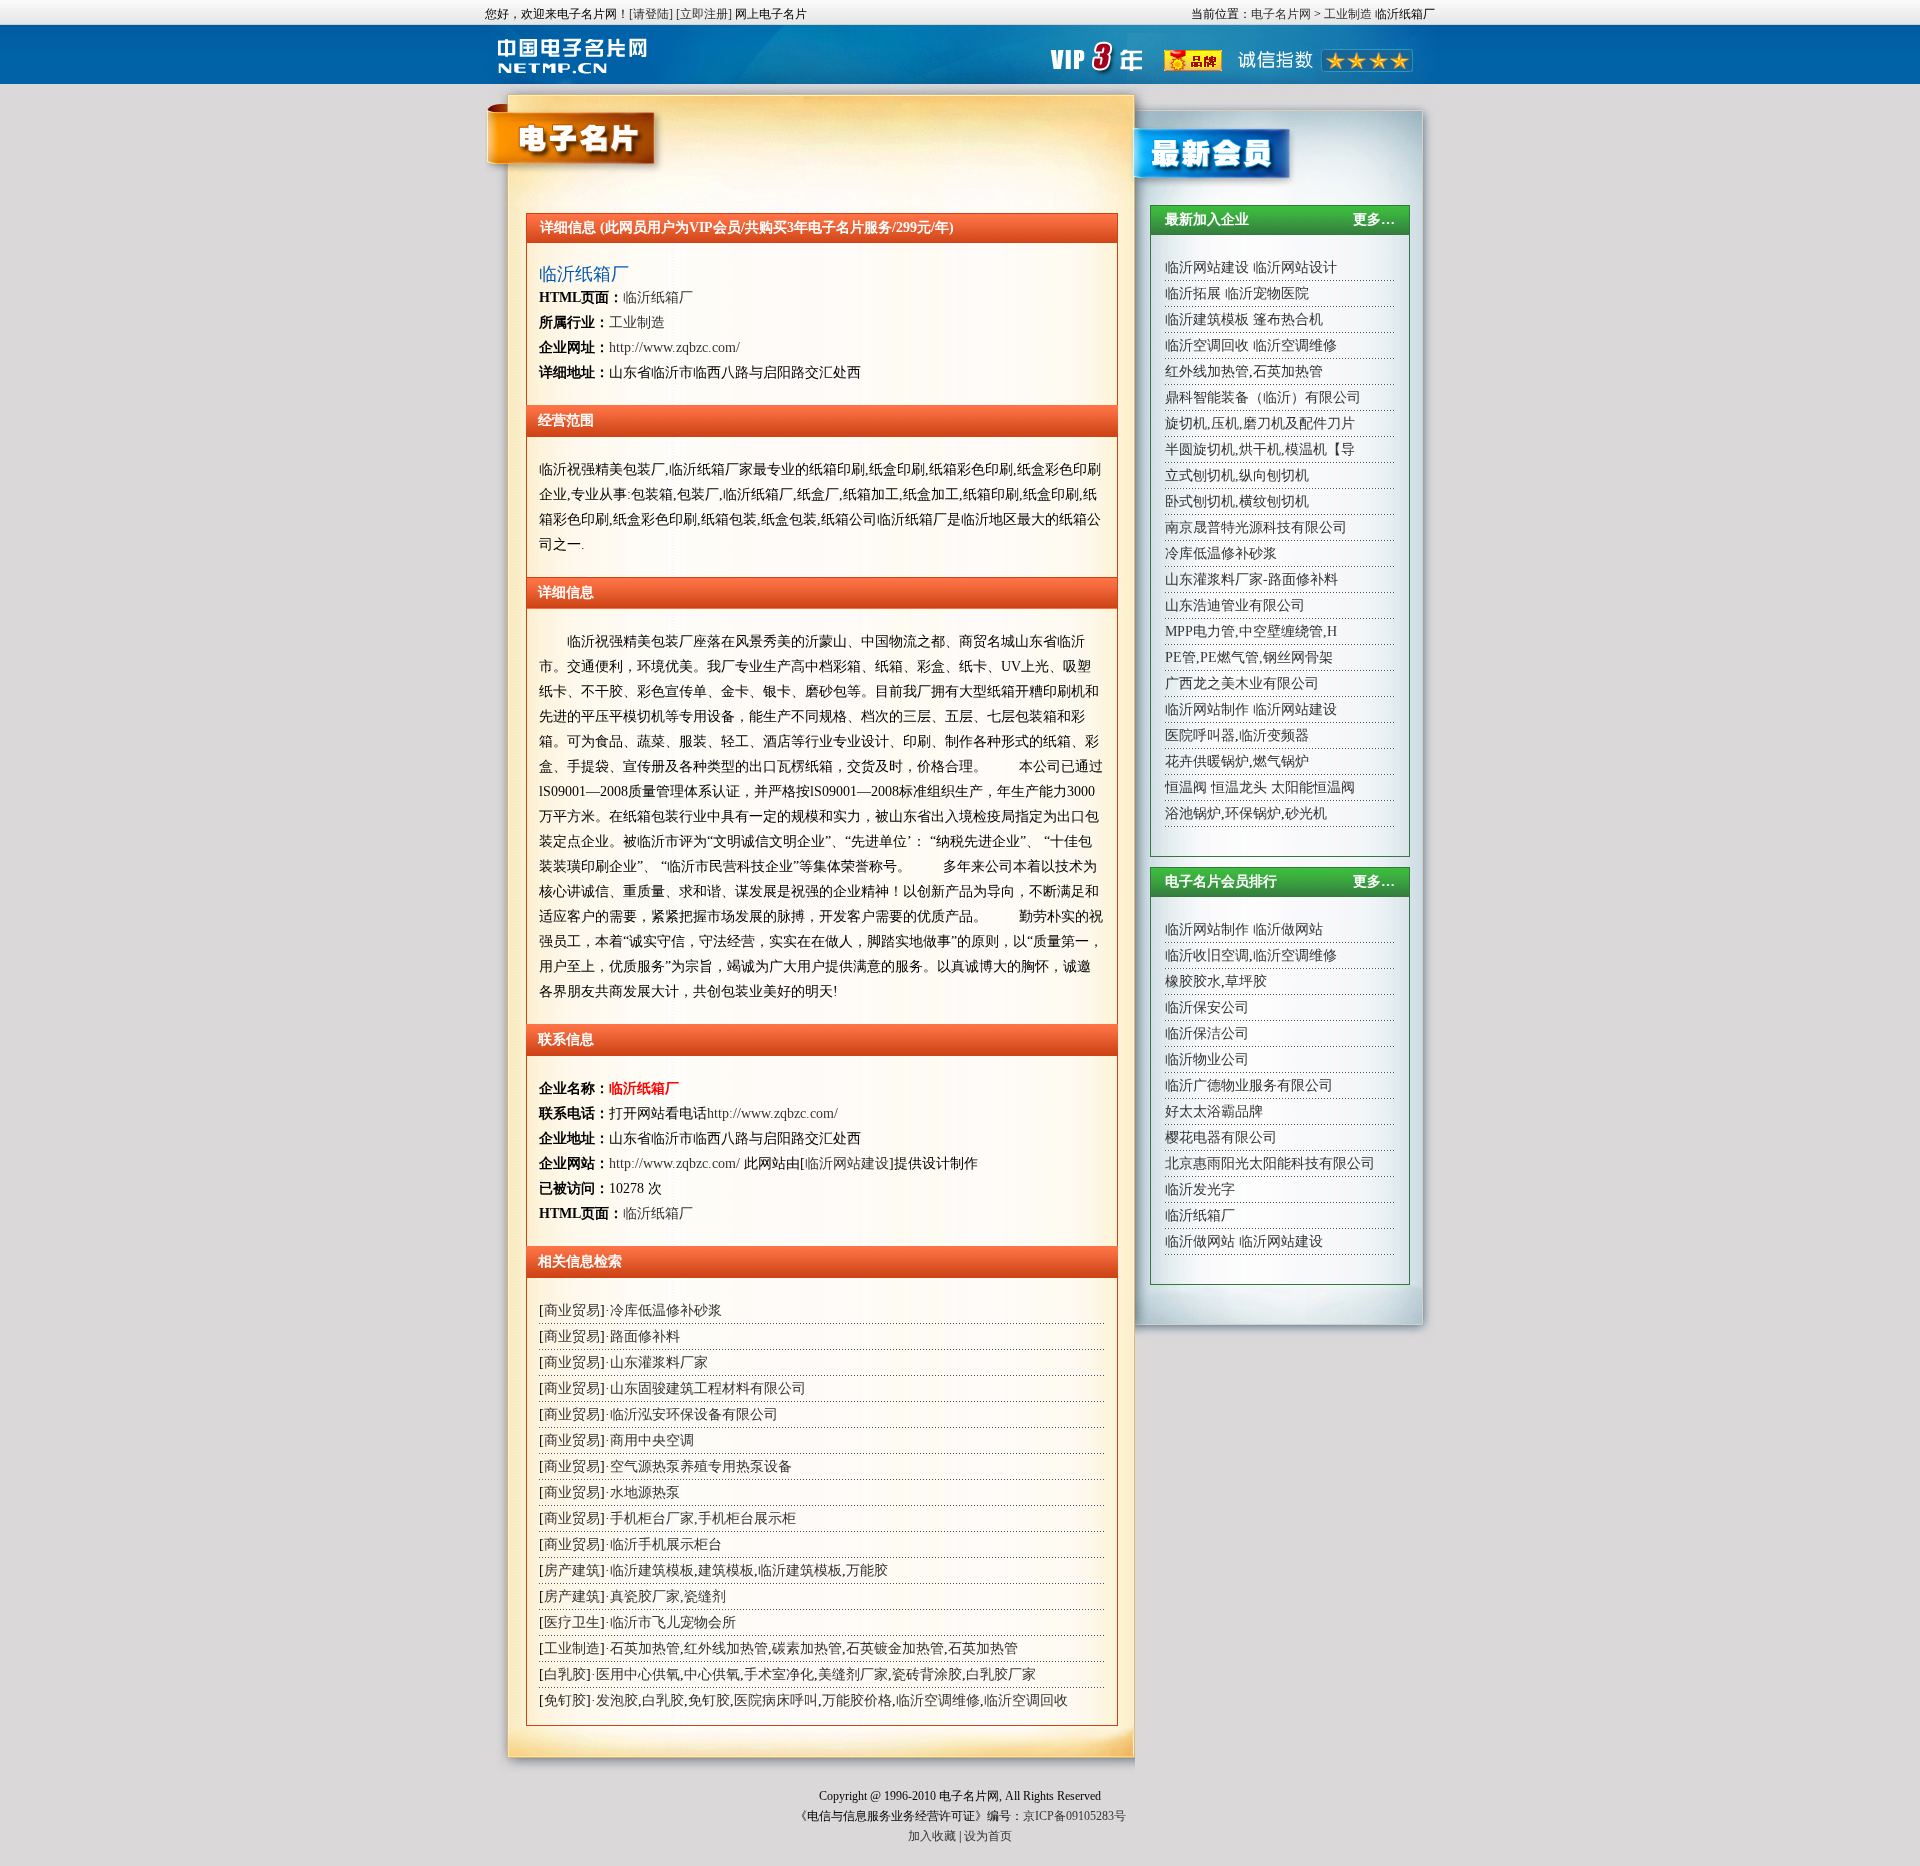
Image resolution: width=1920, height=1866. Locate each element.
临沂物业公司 (1207, 1059)
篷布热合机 (1288, 319)
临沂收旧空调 (1207, 955)
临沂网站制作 (1207, 709)
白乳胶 (565, 1674)
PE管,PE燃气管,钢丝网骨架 (1249, 657)
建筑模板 (726, 1570)
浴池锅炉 (1193, 813)
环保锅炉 (1253, 813)
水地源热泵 (645, 1492)
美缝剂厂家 (853, 1674)
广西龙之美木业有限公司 (1242, 683)
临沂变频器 (1274, 735)
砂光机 (1306, 813)
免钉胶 (565, 1700)
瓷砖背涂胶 (927, 1674)
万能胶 (867, 1570)
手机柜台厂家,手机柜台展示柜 (703, 1518)
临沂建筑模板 (652, 1570)
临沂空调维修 (938, 1700)
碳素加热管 (807, 1648)
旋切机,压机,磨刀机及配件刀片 (1260, 423)
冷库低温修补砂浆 (666, 1310)
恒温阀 (1186, 787)
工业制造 (1348, 14)
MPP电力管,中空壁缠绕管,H (1251, 631)
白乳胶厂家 (1001, 1674)
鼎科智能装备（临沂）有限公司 (1263, 397)
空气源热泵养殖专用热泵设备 (701, 1466)
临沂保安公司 (1207, 1007)
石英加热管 (645, 1648)
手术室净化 (779, 1674)
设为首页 (988, 1836)
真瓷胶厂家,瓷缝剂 (668, 1596)
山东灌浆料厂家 (659, 1362)
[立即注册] (704, 14)
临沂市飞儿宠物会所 (673, 1622)
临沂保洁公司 (1207, 1033)
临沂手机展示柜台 (666, 1544)
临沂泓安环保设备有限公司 (694, 1414)
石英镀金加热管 (895, 1648)
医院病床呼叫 (776, 1700)
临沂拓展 (1193, 293)
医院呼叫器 (1200, 735)
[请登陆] (651, 14)
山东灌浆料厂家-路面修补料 (1251, 579)
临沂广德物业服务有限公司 (1249, 1085)
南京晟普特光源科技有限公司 (1256, 527)
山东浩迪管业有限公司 (1235, 605)
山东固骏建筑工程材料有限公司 (708, 1388)
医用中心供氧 (638, 1674)
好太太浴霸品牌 (1214, 1111)
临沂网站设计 (1295, 267)
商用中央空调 (652, 1440)
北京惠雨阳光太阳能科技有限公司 (1270, 1163)
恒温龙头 (1239, 787)
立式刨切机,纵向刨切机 (1237, 475)
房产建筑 (572, 1570)
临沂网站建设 (847, 1163)
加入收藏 (932, 1836)
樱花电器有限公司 (1221, 1137)
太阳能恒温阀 (1313, 787)
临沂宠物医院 (1267, 293)
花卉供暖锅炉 (1207, 761)
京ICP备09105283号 (1074, 1816)
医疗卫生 (572, 1622)
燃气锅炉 (1281, 761)
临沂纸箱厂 (584, 274)
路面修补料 (645, 1336)
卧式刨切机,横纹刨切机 (1237, 501)
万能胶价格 (857, 1700)
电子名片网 (1281, 14)
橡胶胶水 (1193, 981)
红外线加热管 (726, 1648)
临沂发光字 (1200, 1189)
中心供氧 (712, 1674)
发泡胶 (617, 1700)
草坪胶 (1246, 981)
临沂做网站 (1288, 929)
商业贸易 (572, 1310)
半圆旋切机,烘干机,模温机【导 (1260, 449)
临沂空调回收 (1026, 1700)
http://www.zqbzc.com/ (674, 347)
